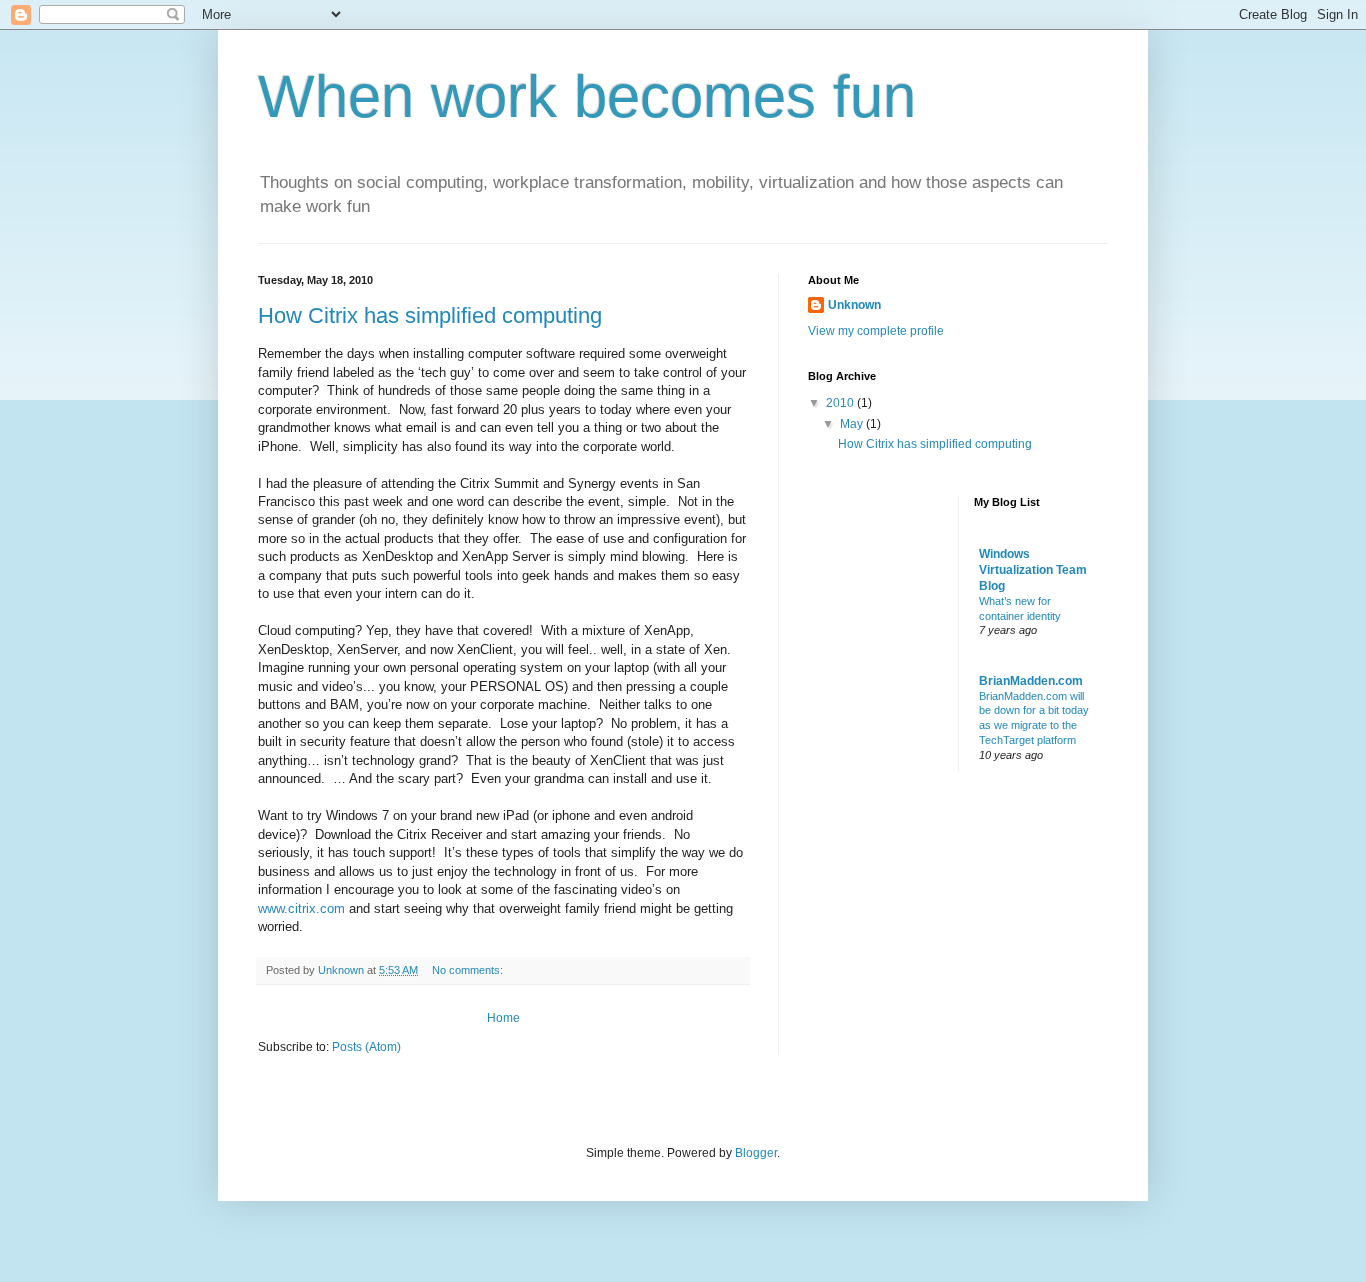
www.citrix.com (301, 908)
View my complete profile (876, 331)
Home (503, 1018)
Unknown (854, 305)
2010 (841, 403)
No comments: (469, 970)
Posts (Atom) (366, 1047)
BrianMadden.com (1031, 681)
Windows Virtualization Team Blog (1033, 570)
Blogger (756, 1153)
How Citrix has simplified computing (430, 315)
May (853, 424)
